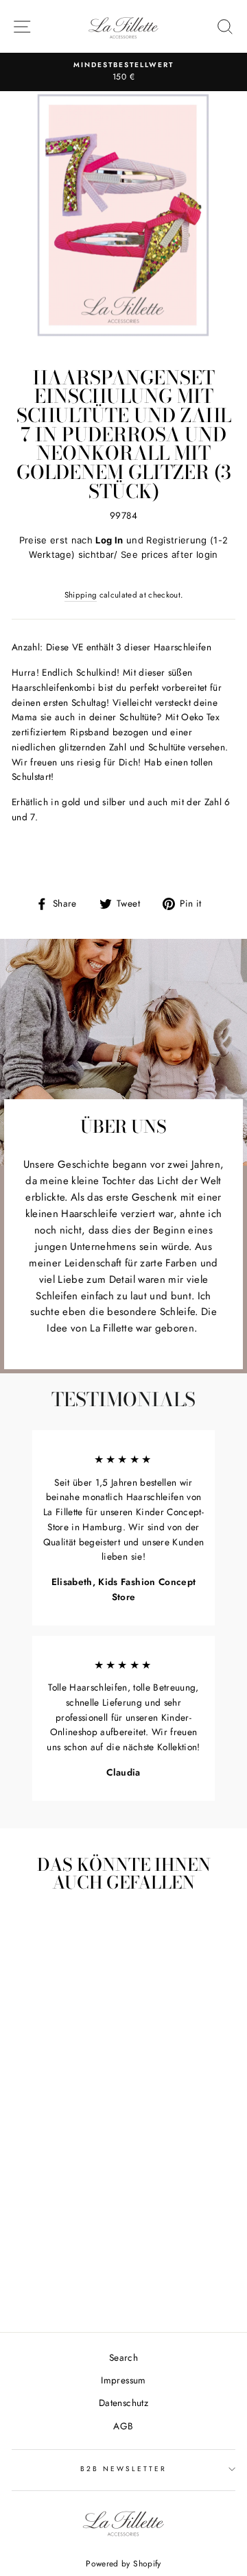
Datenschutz (123, 2403)
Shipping (81, 595)
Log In (109, 540)
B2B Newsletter (124, 2469)
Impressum (123, 2380)
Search (123, 2357)
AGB (123, 2426)
